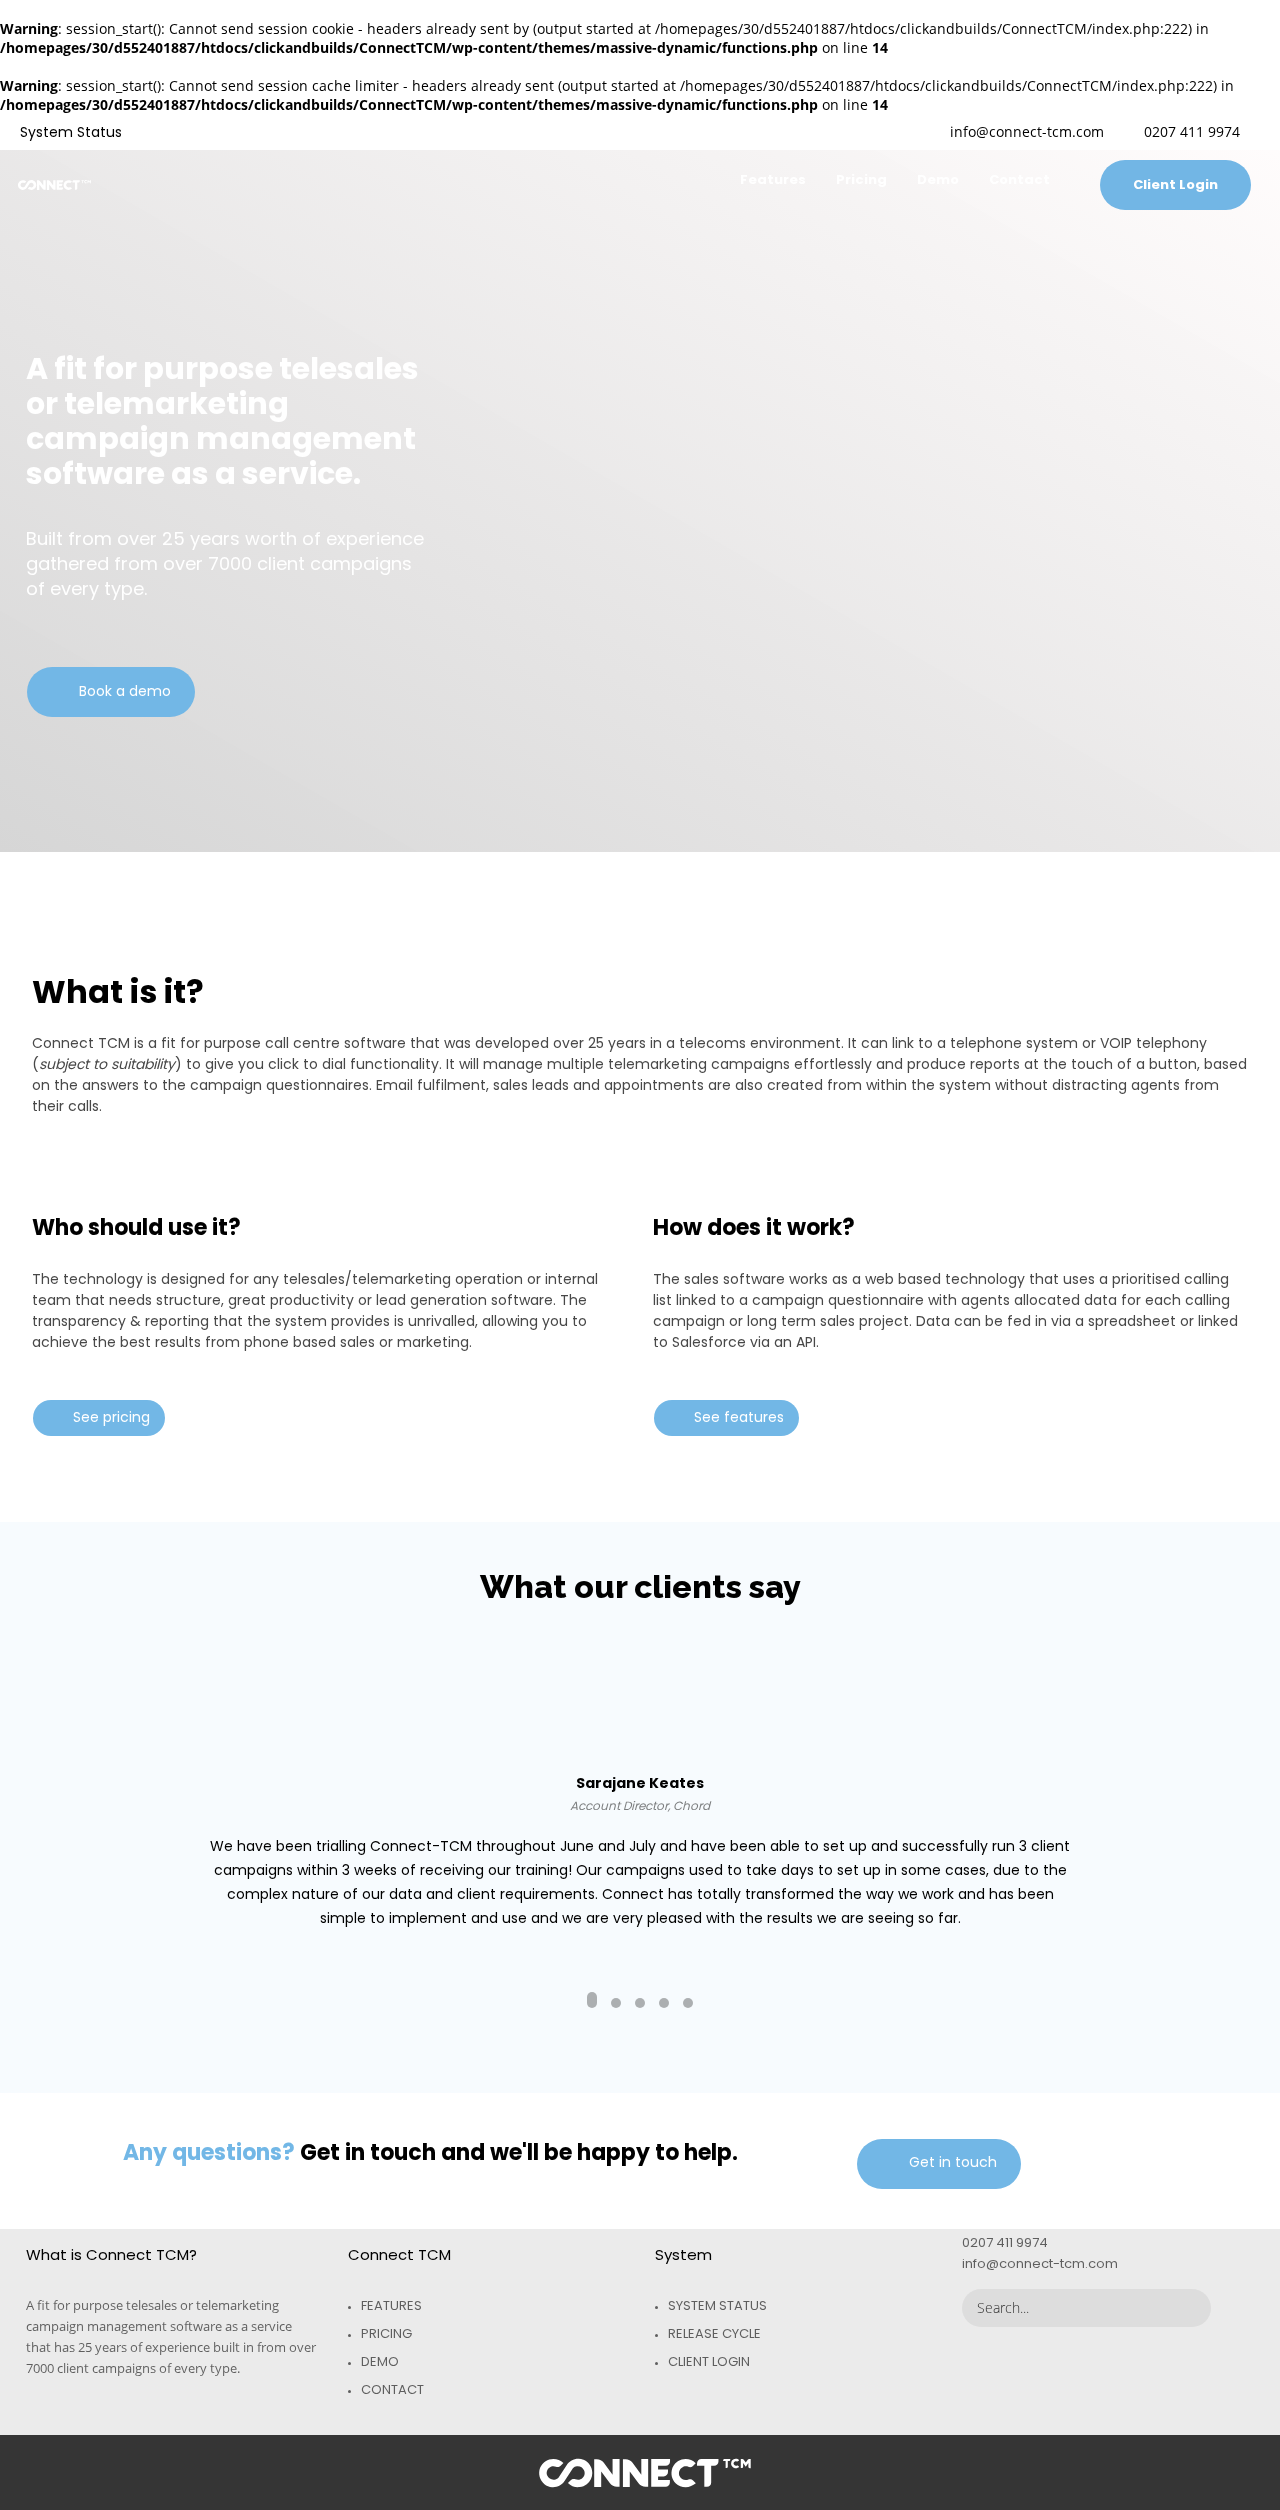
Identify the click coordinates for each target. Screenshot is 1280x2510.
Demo (380, 2361)
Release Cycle (714, 2333)
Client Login (709, 2361)
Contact (392, 2389)
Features (391, 2305)
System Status (717, 2305)
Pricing (386, 2333)
